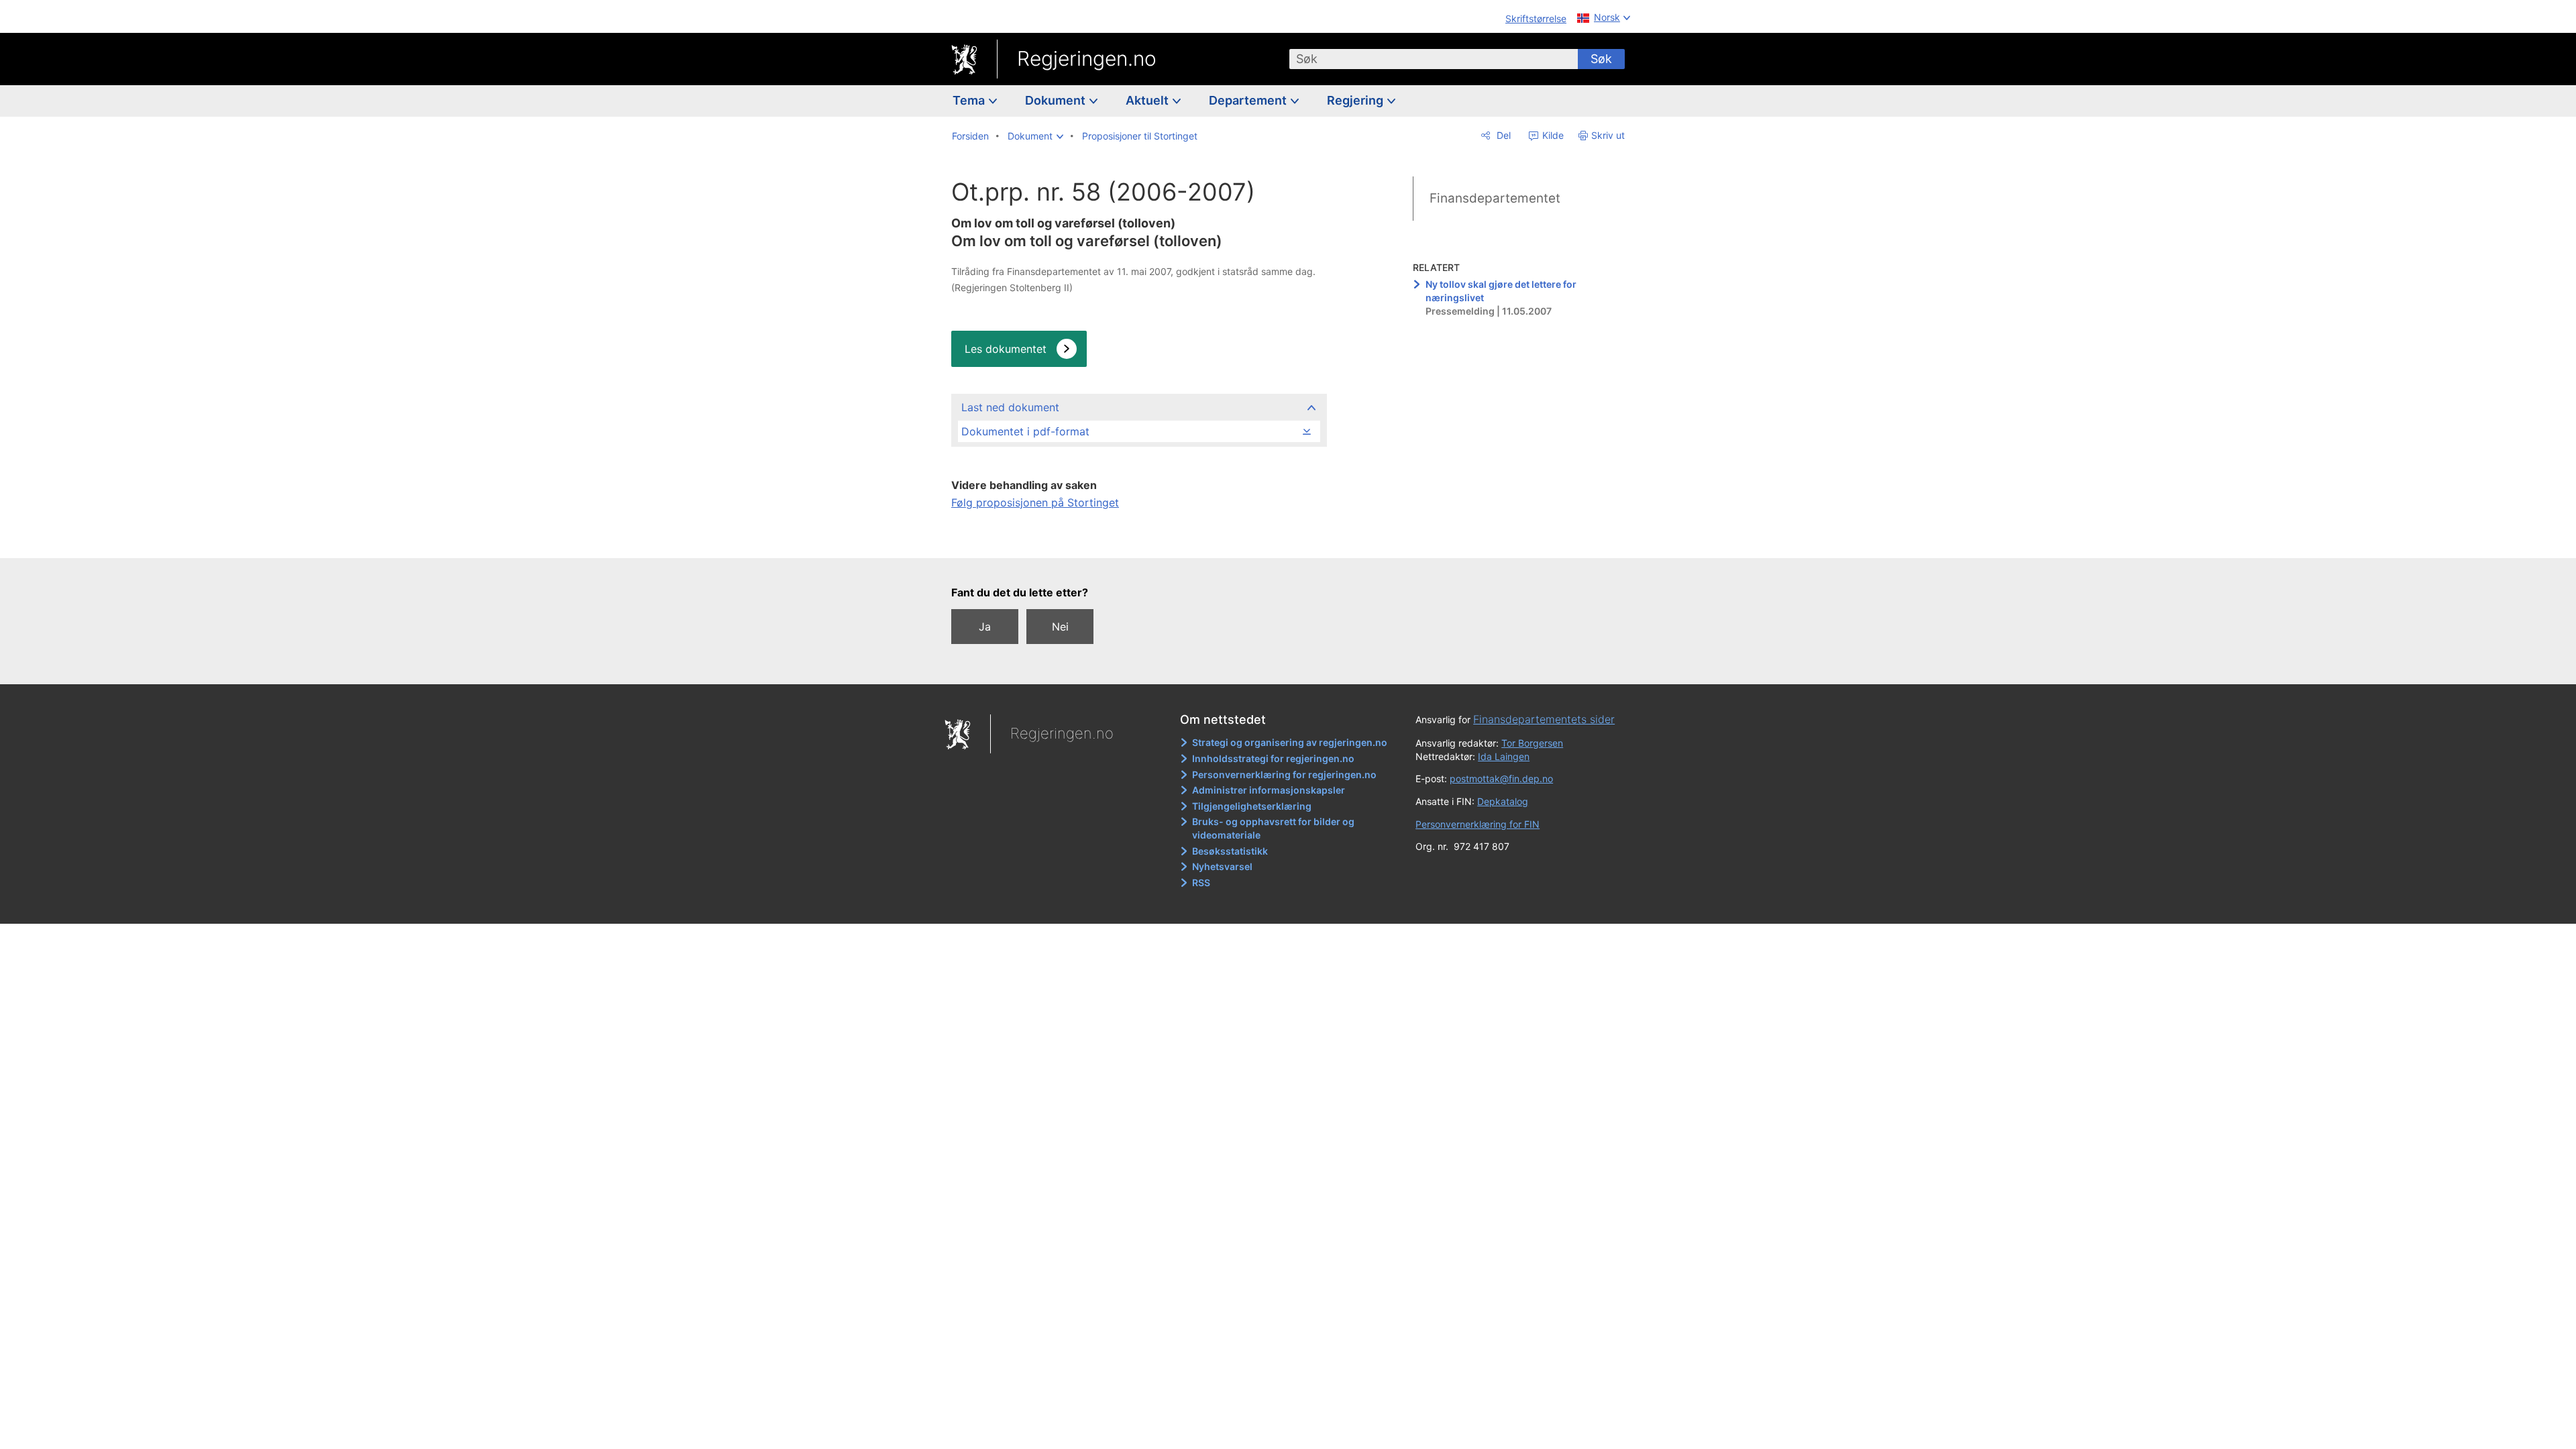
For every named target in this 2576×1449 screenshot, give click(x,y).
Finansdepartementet (1495, 198)
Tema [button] (970, 100)
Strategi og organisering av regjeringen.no (1290, 742)
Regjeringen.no (1087, 58)
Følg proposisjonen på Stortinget (1035, 502)
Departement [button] (1249, 100)
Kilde (1552, 135)
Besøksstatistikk (1230, 851)
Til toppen (1138, 539)
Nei (1060, 627)
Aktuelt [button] (1148, 100)
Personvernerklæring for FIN (1478, 824)
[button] (1035, 136)
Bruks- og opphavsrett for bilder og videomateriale (1273, 828)
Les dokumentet (1006, 349)
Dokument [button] (1057, 100)
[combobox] (1434, 59)
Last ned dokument (1010, 407)
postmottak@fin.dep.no (1501, 779)
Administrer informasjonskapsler (1269, 790)
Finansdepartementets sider (1544, 719)
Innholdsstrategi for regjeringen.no (1273, 758)
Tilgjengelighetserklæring (1252, 806)
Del (1502, 135)
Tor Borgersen (1532, 743)
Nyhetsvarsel (1222, 866)
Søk (1601, 59)
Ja (985, 627)
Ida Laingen (1504, 756)
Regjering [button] (1356, 100)
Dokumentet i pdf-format (1025, 431)
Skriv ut (1608, 135)
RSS (1201, 882)
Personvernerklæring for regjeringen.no (1284, 774)
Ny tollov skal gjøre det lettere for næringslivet (1501, 291)
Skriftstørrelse (1536, 18)
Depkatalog (1503, 801)
